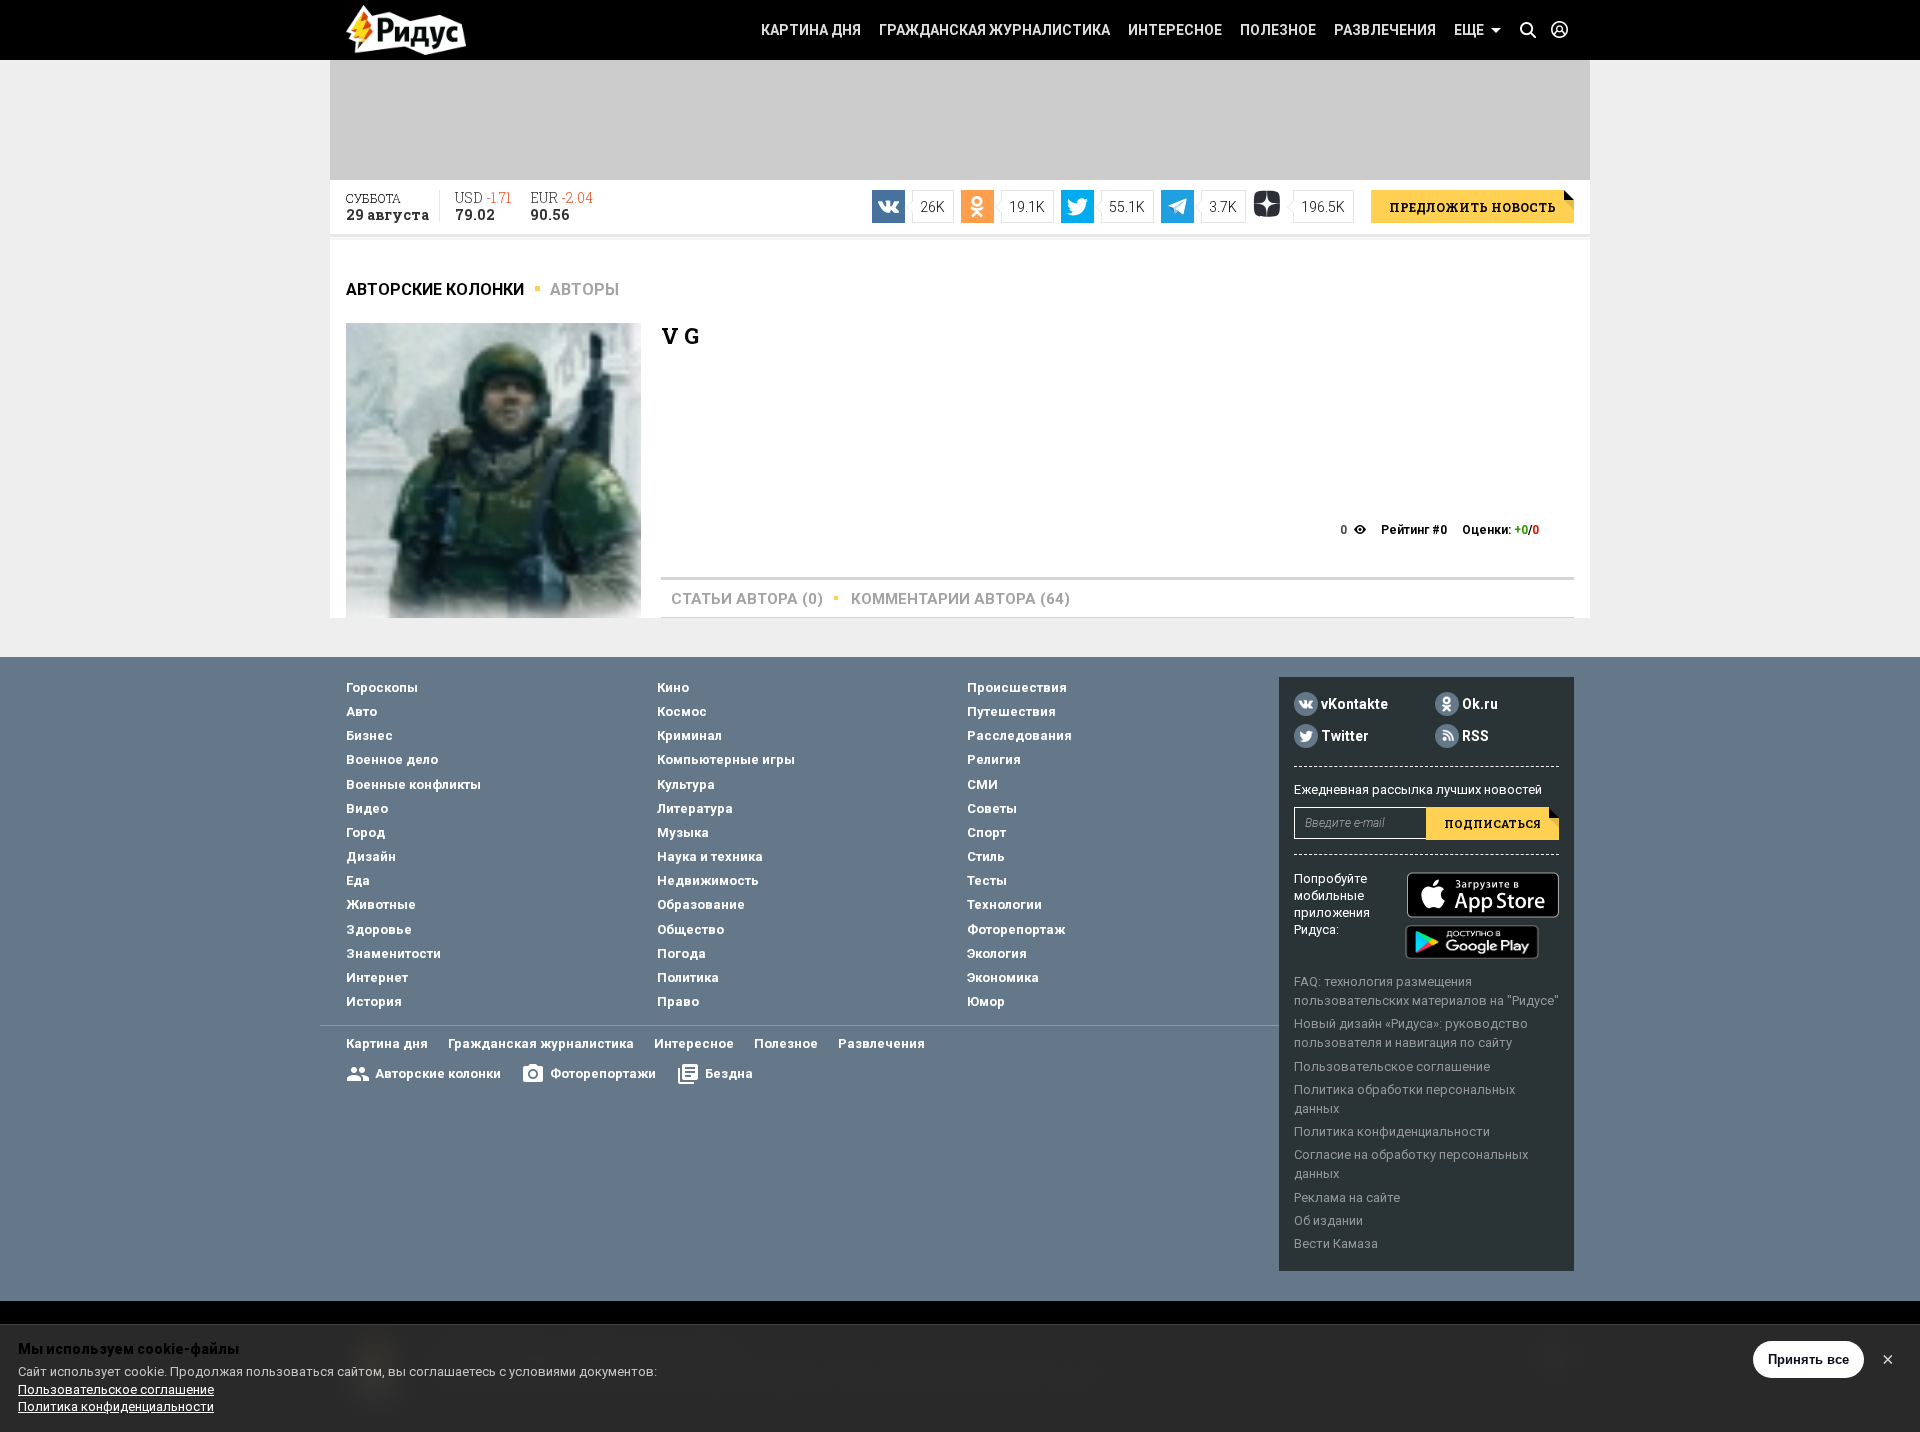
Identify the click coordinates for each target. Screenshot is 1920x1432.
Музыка (683, 832)
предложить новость (1472, 207)
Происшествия (1017, 687)
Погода (681, 953)
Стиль (986, 856)
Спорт (986, 832)
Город (365, 832)
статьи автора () (747, 599)
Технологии (1004, 904)
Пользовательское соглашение (1392, 1066)
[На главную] (406, 30)
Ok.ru (1480, 704)
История (374, 1001)
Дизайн (371, 856)
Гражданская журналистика (994, 30)
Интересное (1175, 30)
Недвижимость (708, 880)
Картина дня (811, 30)
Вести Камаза (1336, 1243)
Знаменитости (393, 953)
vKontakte (1354, 704)
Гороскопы (382, 687)
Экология (997, 953)
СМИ (982, 784)
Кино (673, 687)
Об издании (1328, 1220)
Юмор (986, 1001)
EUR (561, 206)
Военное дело (392, 759)
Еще (1469, 30)
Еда (358, 880)
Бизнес (369, 735)
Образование (701, 904)
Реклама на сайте (1347, 1197)
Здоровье (379, 929)
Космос (682, 711)
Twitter (1345, 736)
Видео (367, 808)
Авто (361, 711)
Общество (690, 929)
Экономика (1003, 977)
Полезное (1278, 30)
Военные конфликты (413, 784)
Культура (686, 784)
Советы (992, 808)
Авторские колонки (438, 1073)
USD (483, 206)
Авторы (584, 289)
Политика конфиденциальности (1392, 1131)
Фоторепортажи (603, 1073)
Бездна (729, 1073)
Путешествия (1011, 711)
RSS (1475, 736)
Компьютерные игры (726, 759)
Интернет (377, 977)
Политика (688, 977)
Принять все (1808, 1359)
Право (678, 1001)
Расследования (1019, 735)
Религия (994, 759)
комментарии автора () (960, 599)
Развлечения (1385, 30)
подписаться (1492, 823)
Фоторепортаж (1016, 929)
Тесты (987, 880)
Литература (695, 808)
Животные (381, 904)
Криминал (689, 735)
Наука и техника (710, 856)
